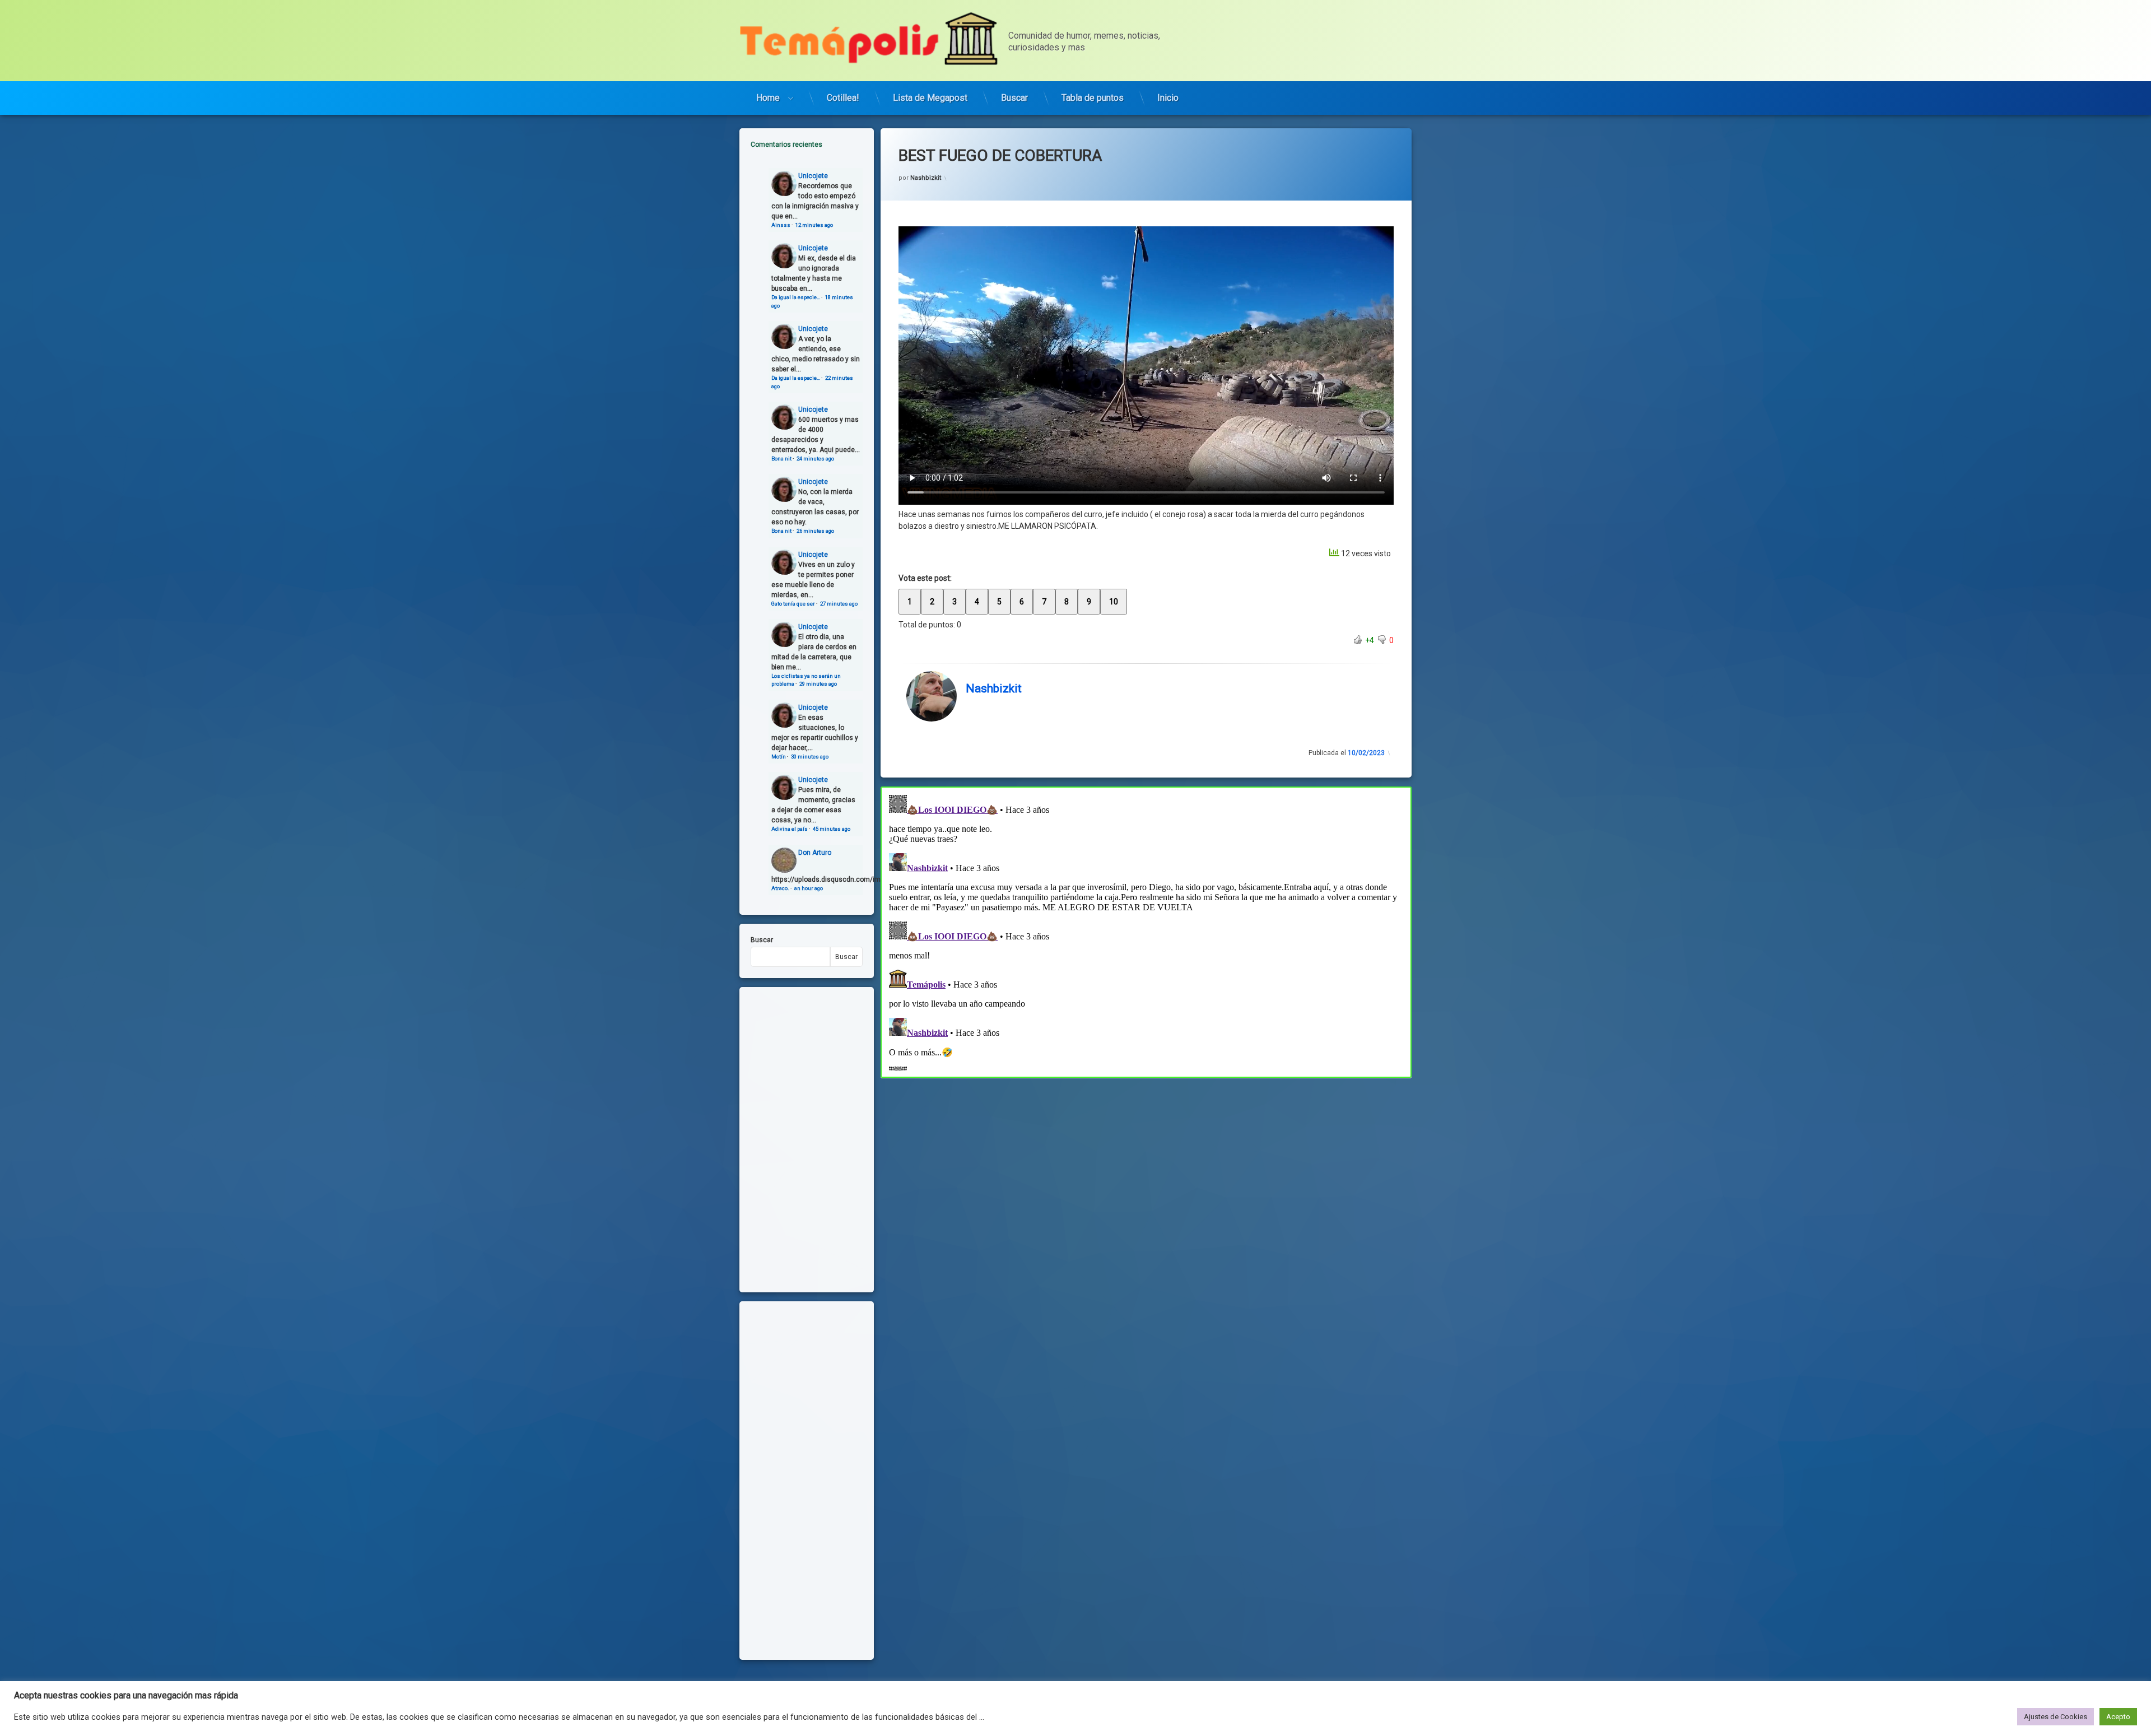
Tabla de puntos (1093, 98)
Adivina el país (790, 829)
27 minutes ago (839, 604)
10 (1114, 602)
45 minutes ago (832, 829)
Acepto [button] (2118, 1717)
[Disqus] (1146, 930)
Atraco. (780, 888)
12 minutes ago (814, 225)
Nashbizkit (926, 178)
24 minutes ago (815, 459)
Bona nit (781, 459)
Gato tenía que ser (793, 604)
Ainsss (781, 225)
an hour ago (809, 888)
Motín (779, 757)
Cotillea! (843, 98)
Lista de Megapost (930, 98)
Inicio (1168, 98)
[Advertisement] (1146, 1161)
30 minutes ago (810, 757)
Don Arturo (815, 853)
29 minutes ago (818, 684)
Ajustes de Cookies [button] (2055, 1717)
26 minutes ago (815, 531)
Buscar (1014, 98)
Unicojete (813, 176)
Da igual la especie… (796, 297)
